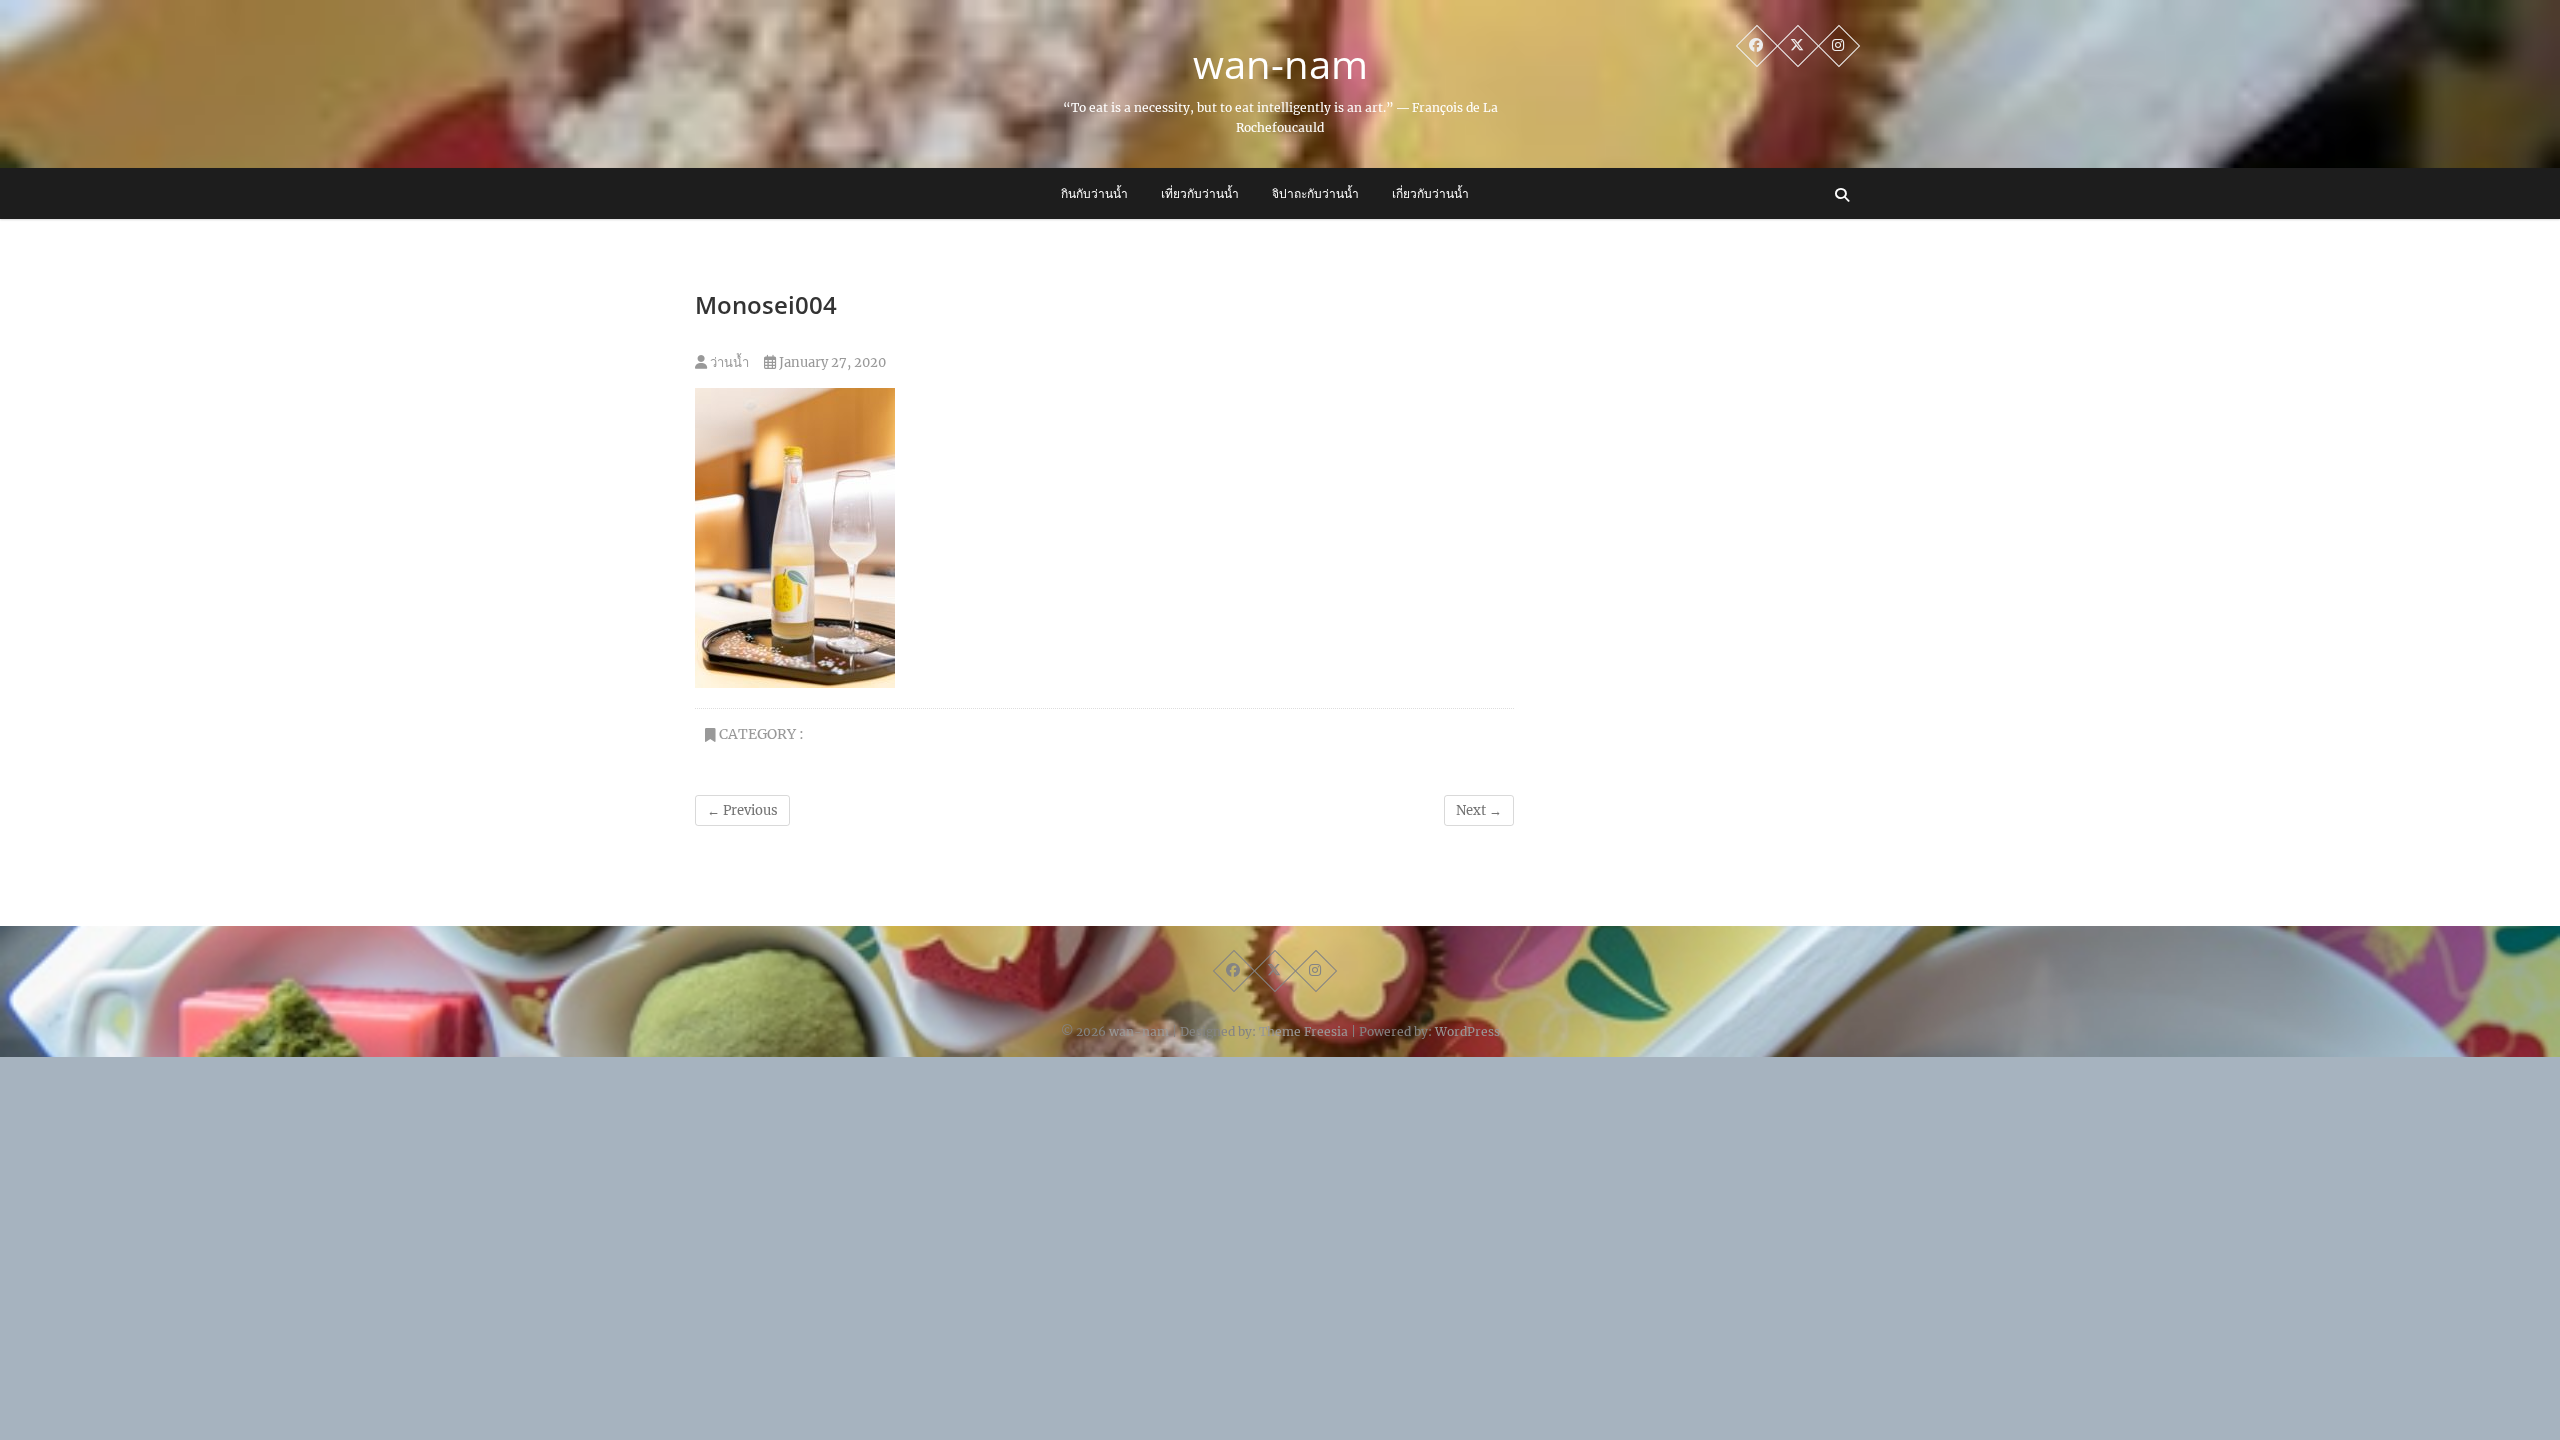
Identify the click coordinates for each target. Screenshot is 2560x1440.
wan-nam (1280, 64)
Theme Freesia (1303, 1031)
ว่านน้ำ (728, 362)
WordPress (1467, 1031)
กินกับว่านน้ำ (1094, 193)
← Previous (742, 810)
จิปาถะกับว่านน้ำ (1315, 193)
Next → (1479, 810)
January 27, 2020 (831, 362)
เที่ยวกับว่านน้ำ (1200, 193)
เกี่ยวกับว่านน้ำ (1430, 193)
